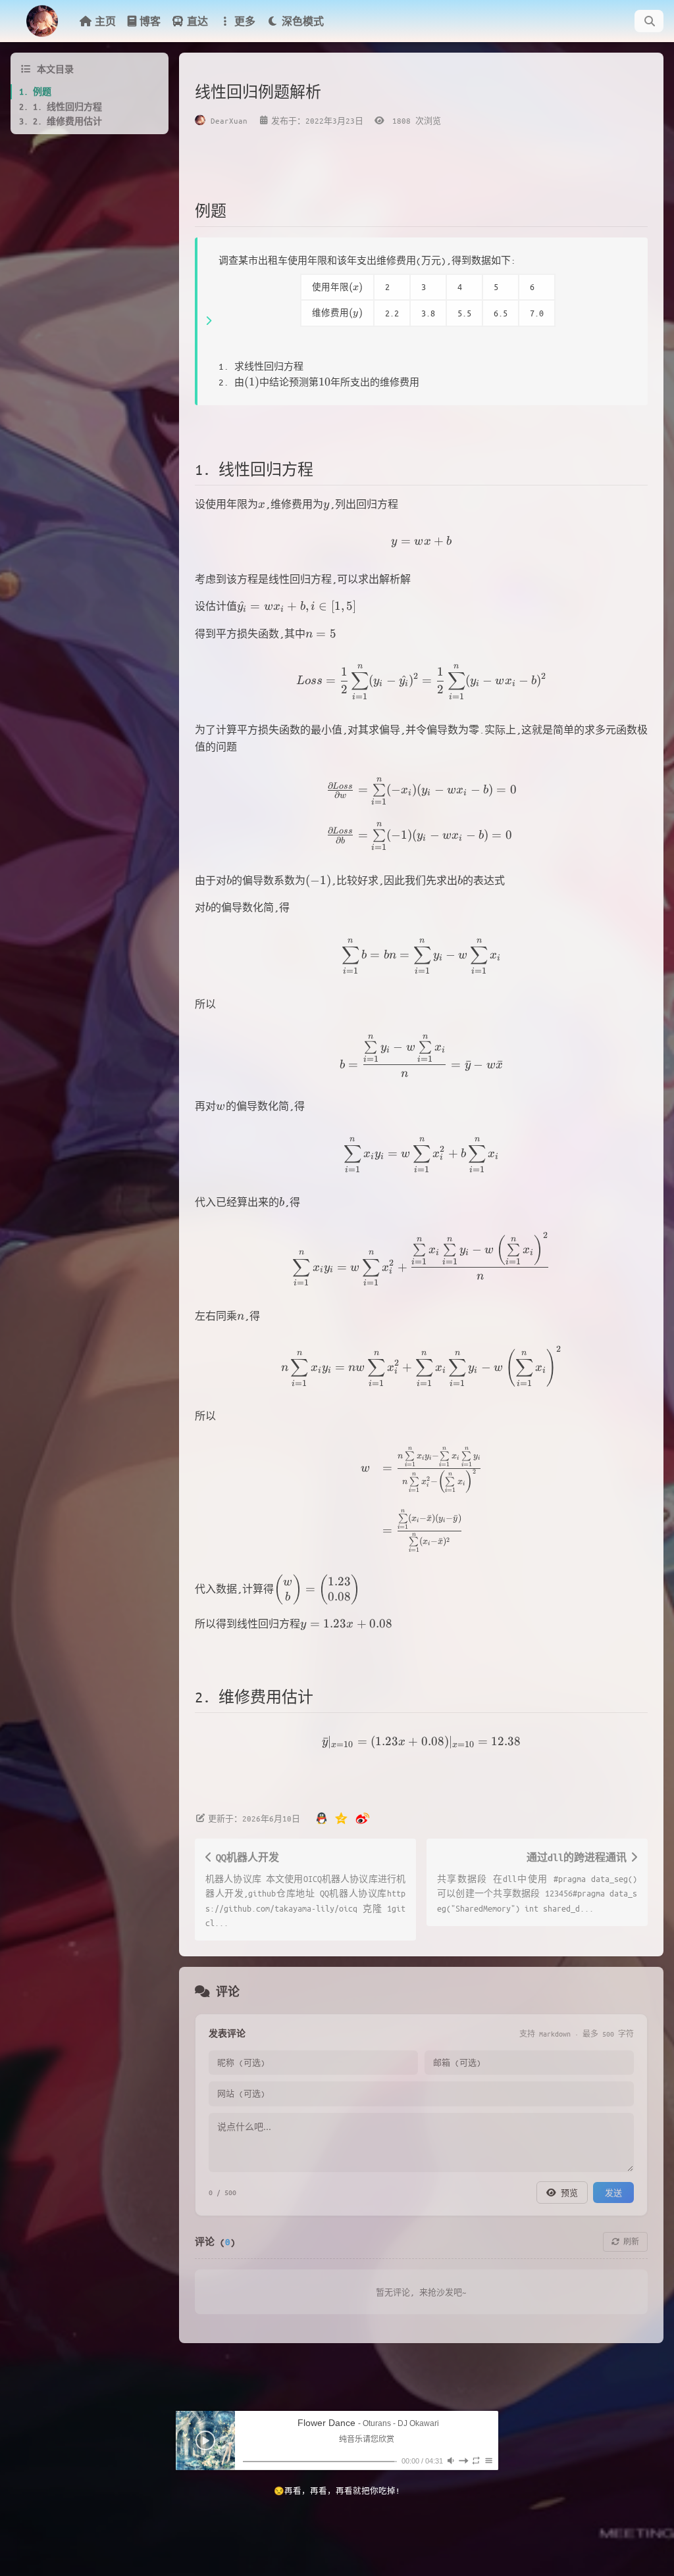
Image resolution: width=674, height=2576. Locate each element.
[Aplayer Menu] (489, 2461)
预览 (567, 2192)
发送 (613, 2192)
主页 (105, 21)
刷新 (629, 2242)
